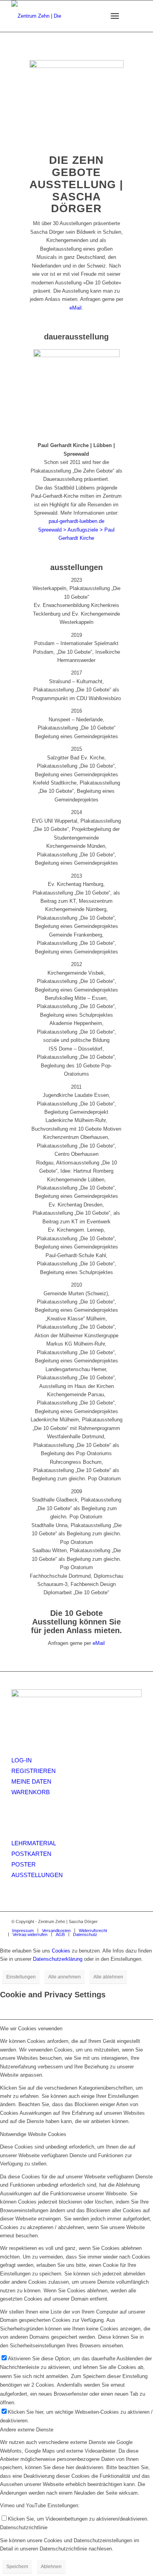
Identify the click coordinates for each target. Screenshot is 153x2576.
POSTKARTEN (31, 1854)
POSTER (24, 1864)
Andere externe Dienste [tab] (27, 2430)
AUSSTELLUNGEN (37, 1875)
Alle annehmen (65, 1977)
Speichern (17, 2567)
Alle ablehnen (108, 1977)
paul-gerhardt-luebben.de (76, 521)
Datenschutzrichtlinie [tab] (24, 2527)
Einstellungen (21, 1977)
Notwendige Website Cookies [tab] (33, 2134)
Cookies (61, 1951)
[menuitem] (96, 16)
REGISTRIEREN (34, 1771)
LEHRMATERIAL (34, 1843)
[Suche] (96, 16)
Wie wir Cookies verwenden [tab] (31, 2029)
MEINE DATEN (31, 1781)
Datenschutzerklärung (58, 1959)
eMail (76, 308)
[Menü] (115, 16)
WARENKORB (31, 1792)
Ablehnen (51, 2567)
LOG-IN (22, 1760)
